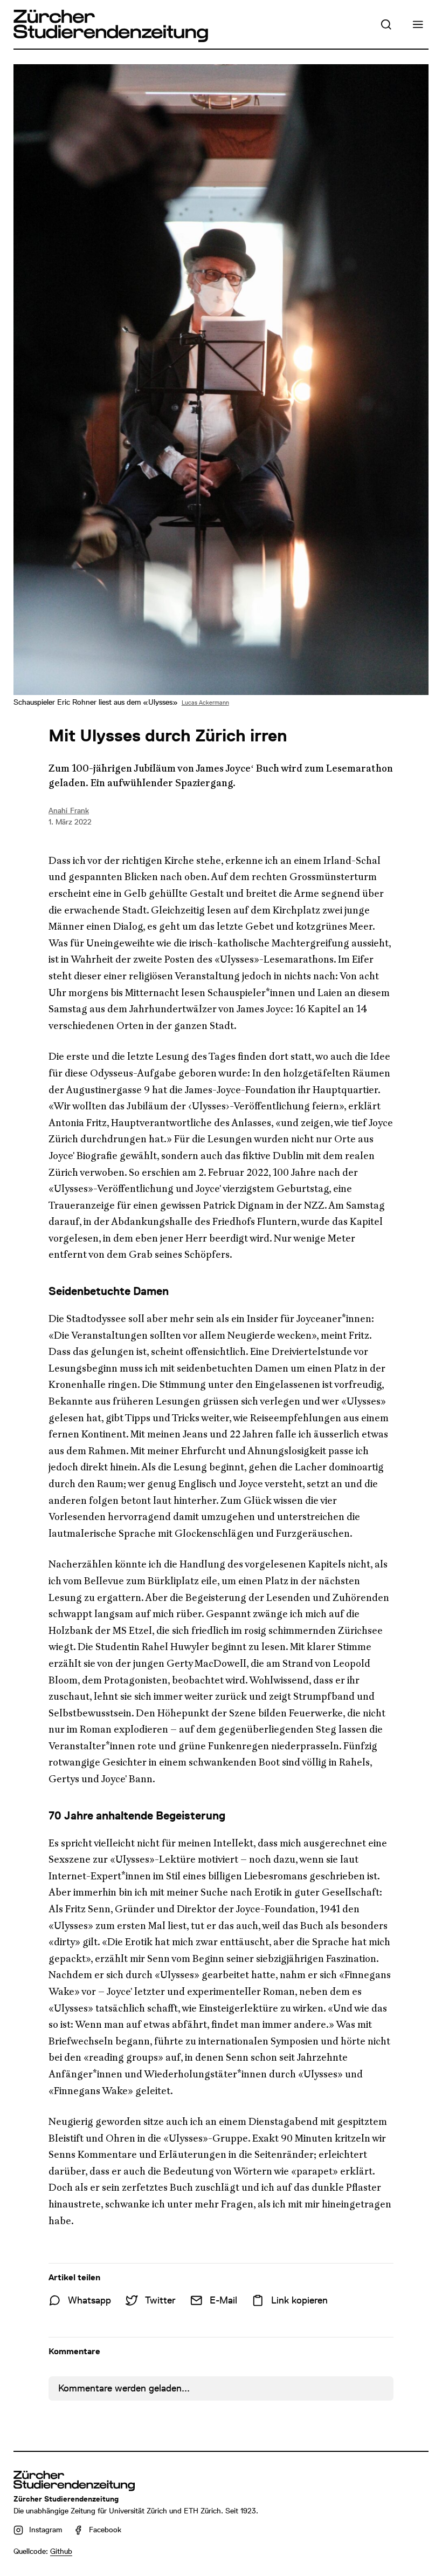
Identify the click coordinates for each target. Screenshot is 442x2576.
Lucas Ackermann (205, 703)
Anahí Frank (69, 810)
